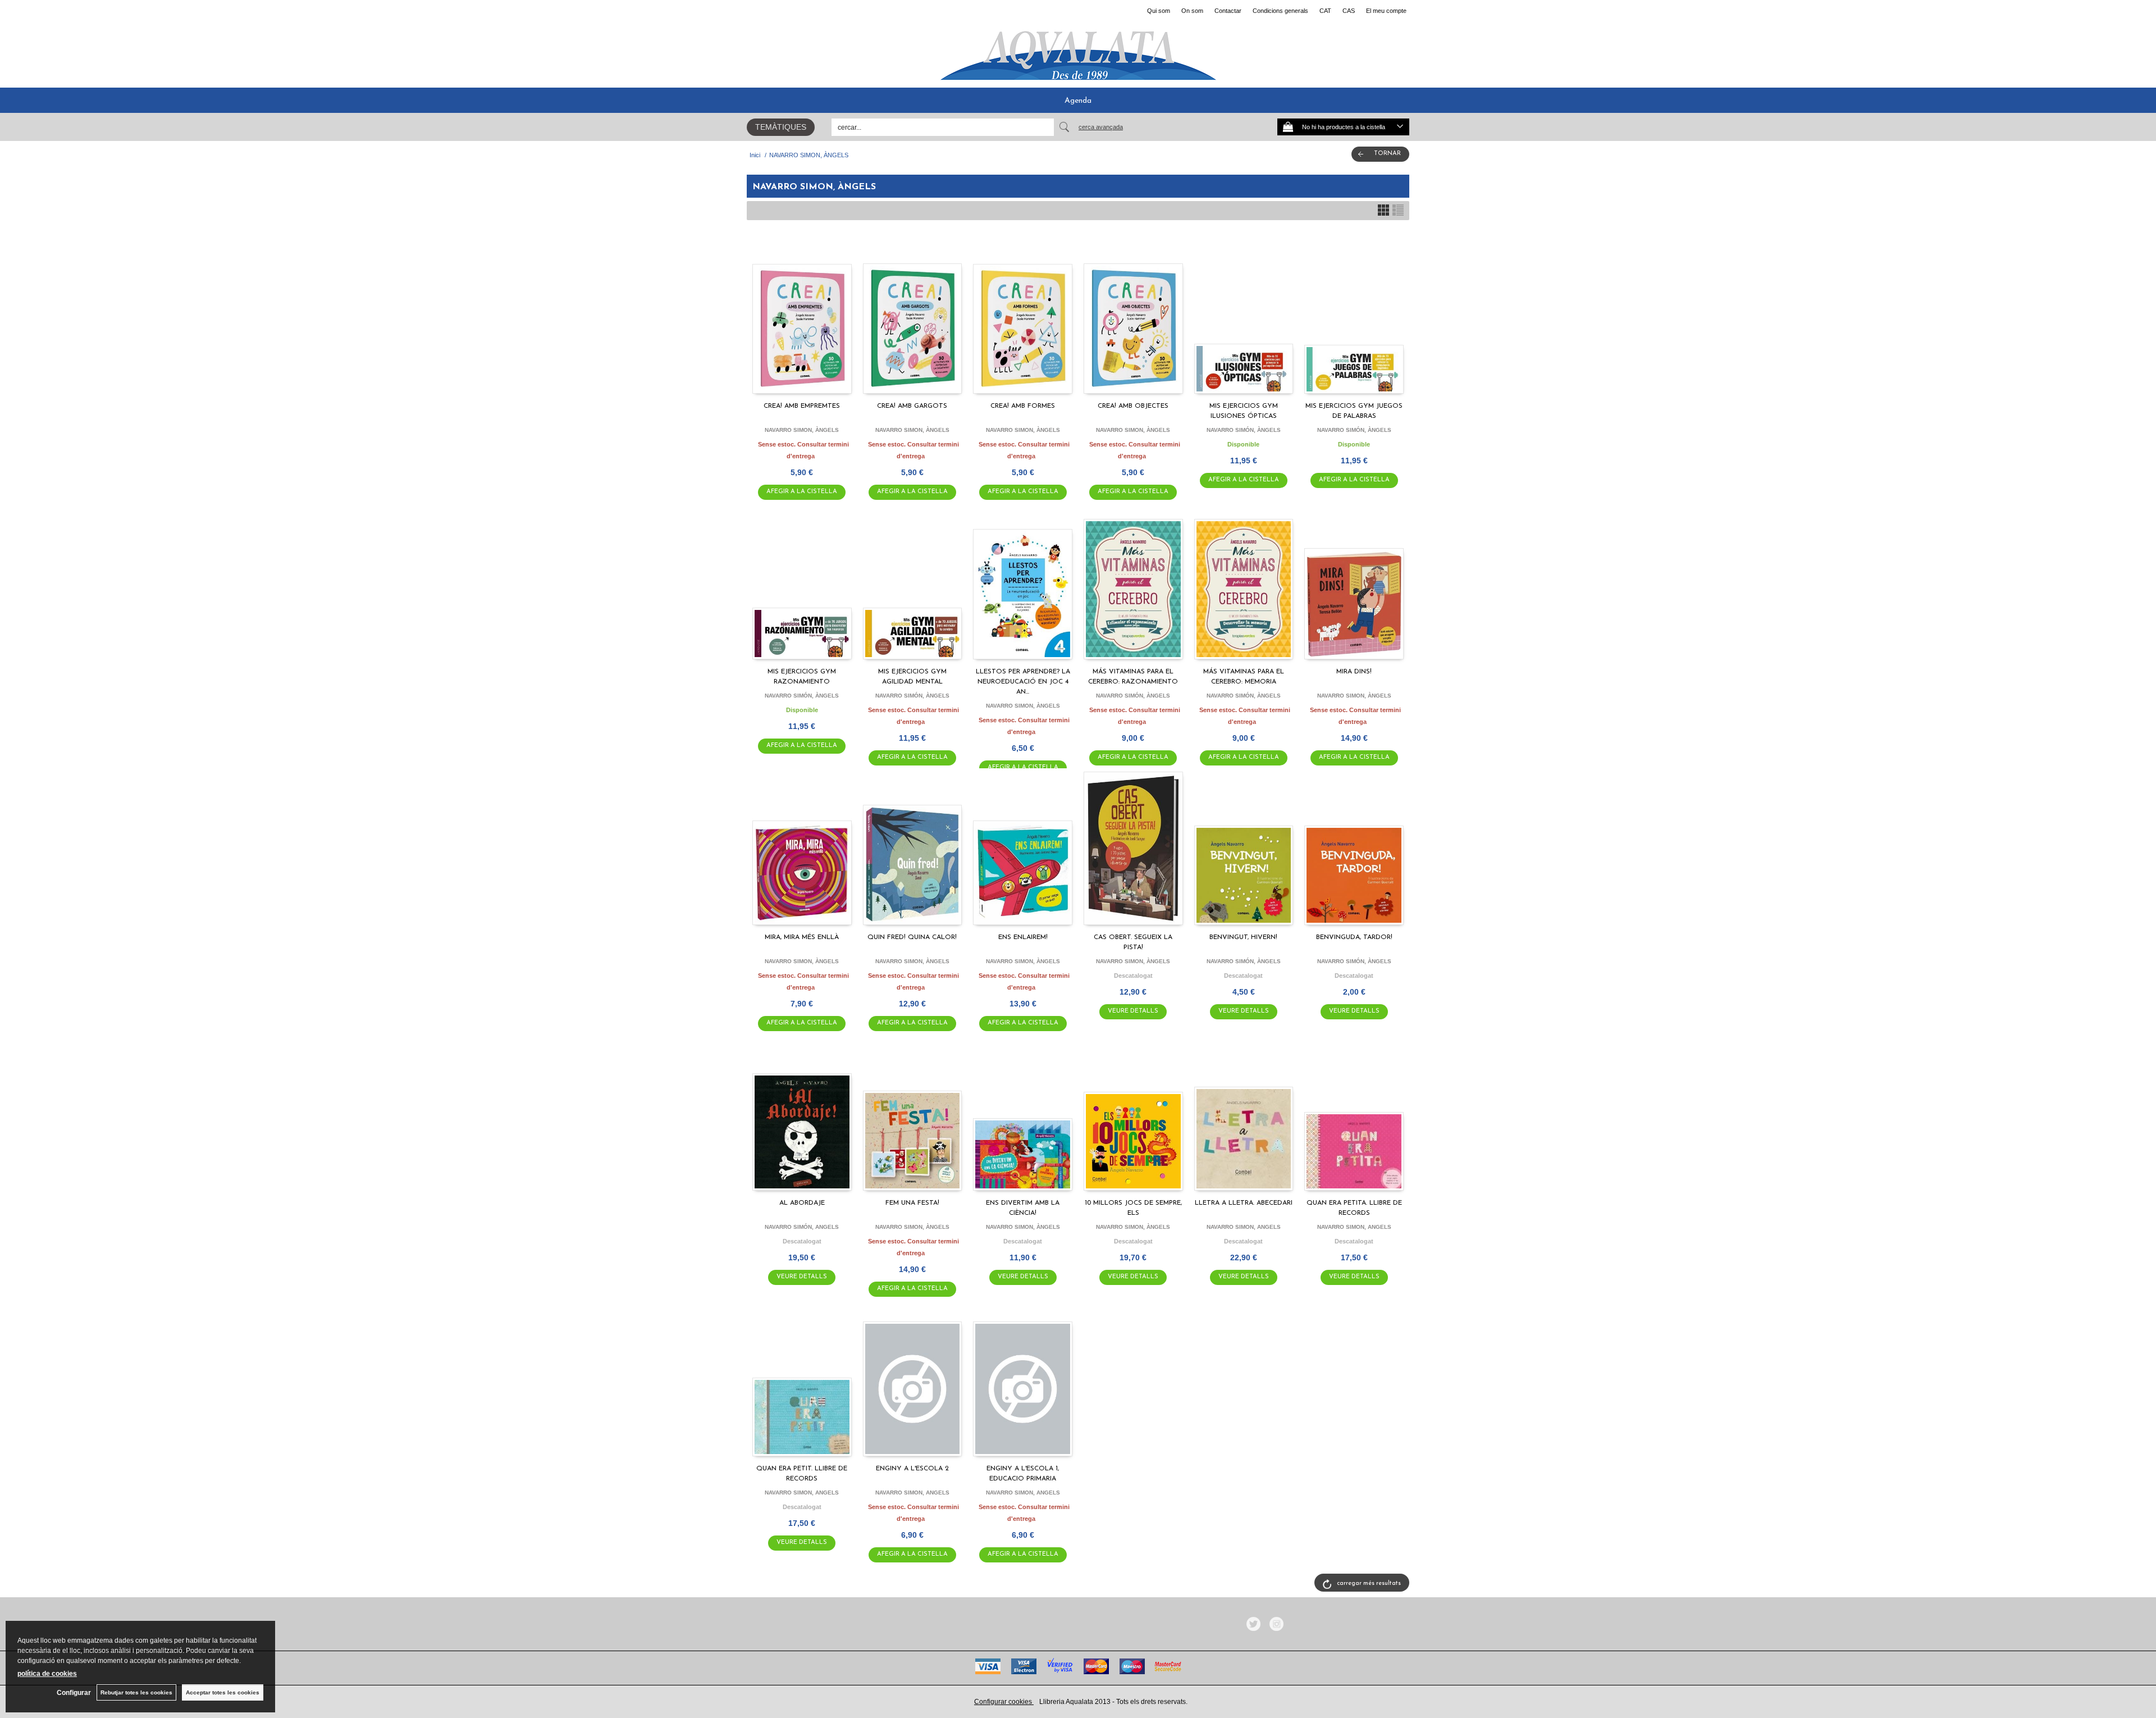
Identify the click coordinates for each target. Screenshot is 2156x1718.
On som (1192, 11)
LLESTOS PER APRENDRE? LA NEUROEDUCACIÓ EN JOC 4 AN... (1023, 682)
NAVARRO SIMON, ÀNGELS (802, 430)
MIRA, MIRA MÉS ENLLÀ (802, 937)
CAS (1349, 11)
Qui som (1159, 11)
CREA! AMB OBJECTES (1133, 406)
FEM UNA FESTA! (912, 1203)
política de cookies (47, 1674)
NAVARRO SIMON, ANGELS (1244, 1227)
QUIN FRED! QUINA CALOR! (912, 937)
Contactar (1228, 11)
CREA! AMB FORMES (1023, 406)
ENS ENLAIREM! (1023, 937)
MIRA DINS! (1354, 672)
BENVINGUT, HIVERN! (1243, 937)
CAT (1325, 11)
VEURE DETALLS (1133, 1011)
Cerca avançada (1101, 127)
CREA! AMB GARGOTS (912, 406)
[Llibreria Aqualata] (1078, 51)
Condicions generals (1280, 11)
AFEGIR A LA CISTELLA (802, 492)
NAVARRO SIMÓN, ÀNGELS (1244, 430)
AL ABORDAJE (802, 1203)
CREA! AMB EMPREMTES (802, 406)
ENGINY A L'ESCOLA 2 (912, 1469)
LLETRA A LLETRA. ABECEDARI (1244, 1203)
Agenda (1078, 101)
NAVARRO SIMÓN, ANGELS (802, 1227)
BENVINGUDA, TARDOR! (1354, 937)
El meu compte (1386, 11)
